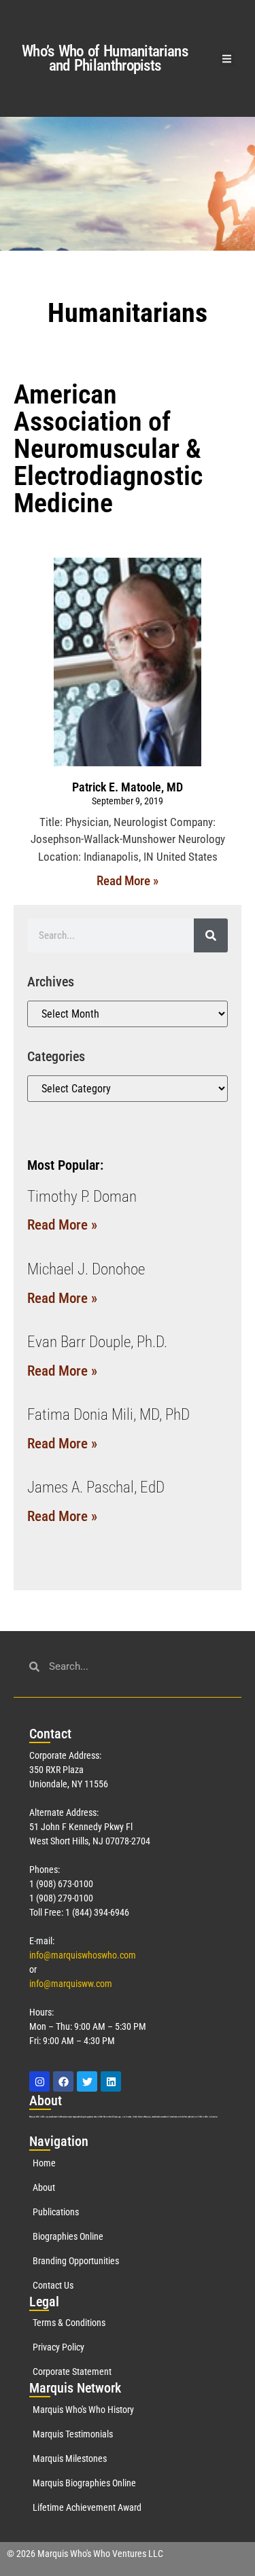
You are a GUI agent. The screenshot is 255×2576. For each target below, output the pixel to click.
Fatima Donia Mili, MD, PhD (108, 1415)
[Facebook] (63, 2081)
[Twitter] (87, 2081)
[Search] (211, 935)
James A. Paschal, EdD (96, 1487)
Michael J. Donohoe (86, 1269)
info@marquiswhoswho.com (83, 1955)
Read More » (128, 881)
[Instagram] (39, 2081)
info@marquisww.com (71, 1984)
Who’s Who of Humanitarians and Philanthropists (105, 58)
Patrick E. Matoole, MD (128, 787)
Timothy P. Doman (82, 1197)
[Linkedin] (111, 2081)
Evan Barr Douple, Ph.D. (97, 1342)
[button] (227, 59)
